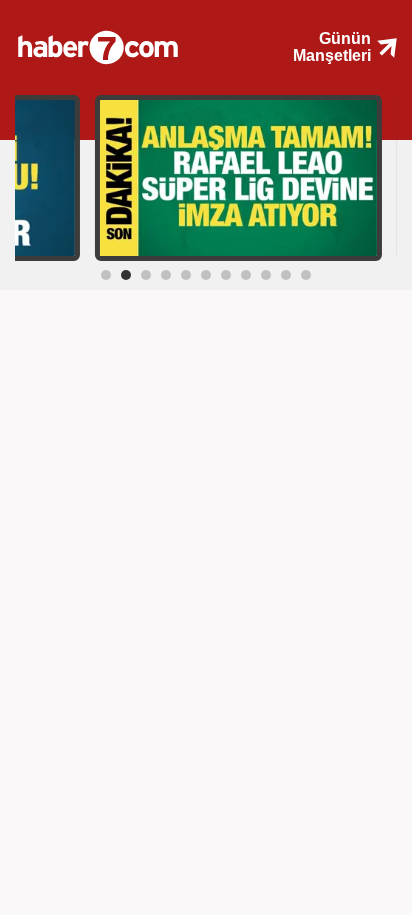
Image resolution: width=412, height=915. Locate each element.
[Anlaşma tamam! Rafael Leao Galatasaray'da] (238, 177)
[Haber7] (123, 40)
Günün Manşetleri (332, 47)
